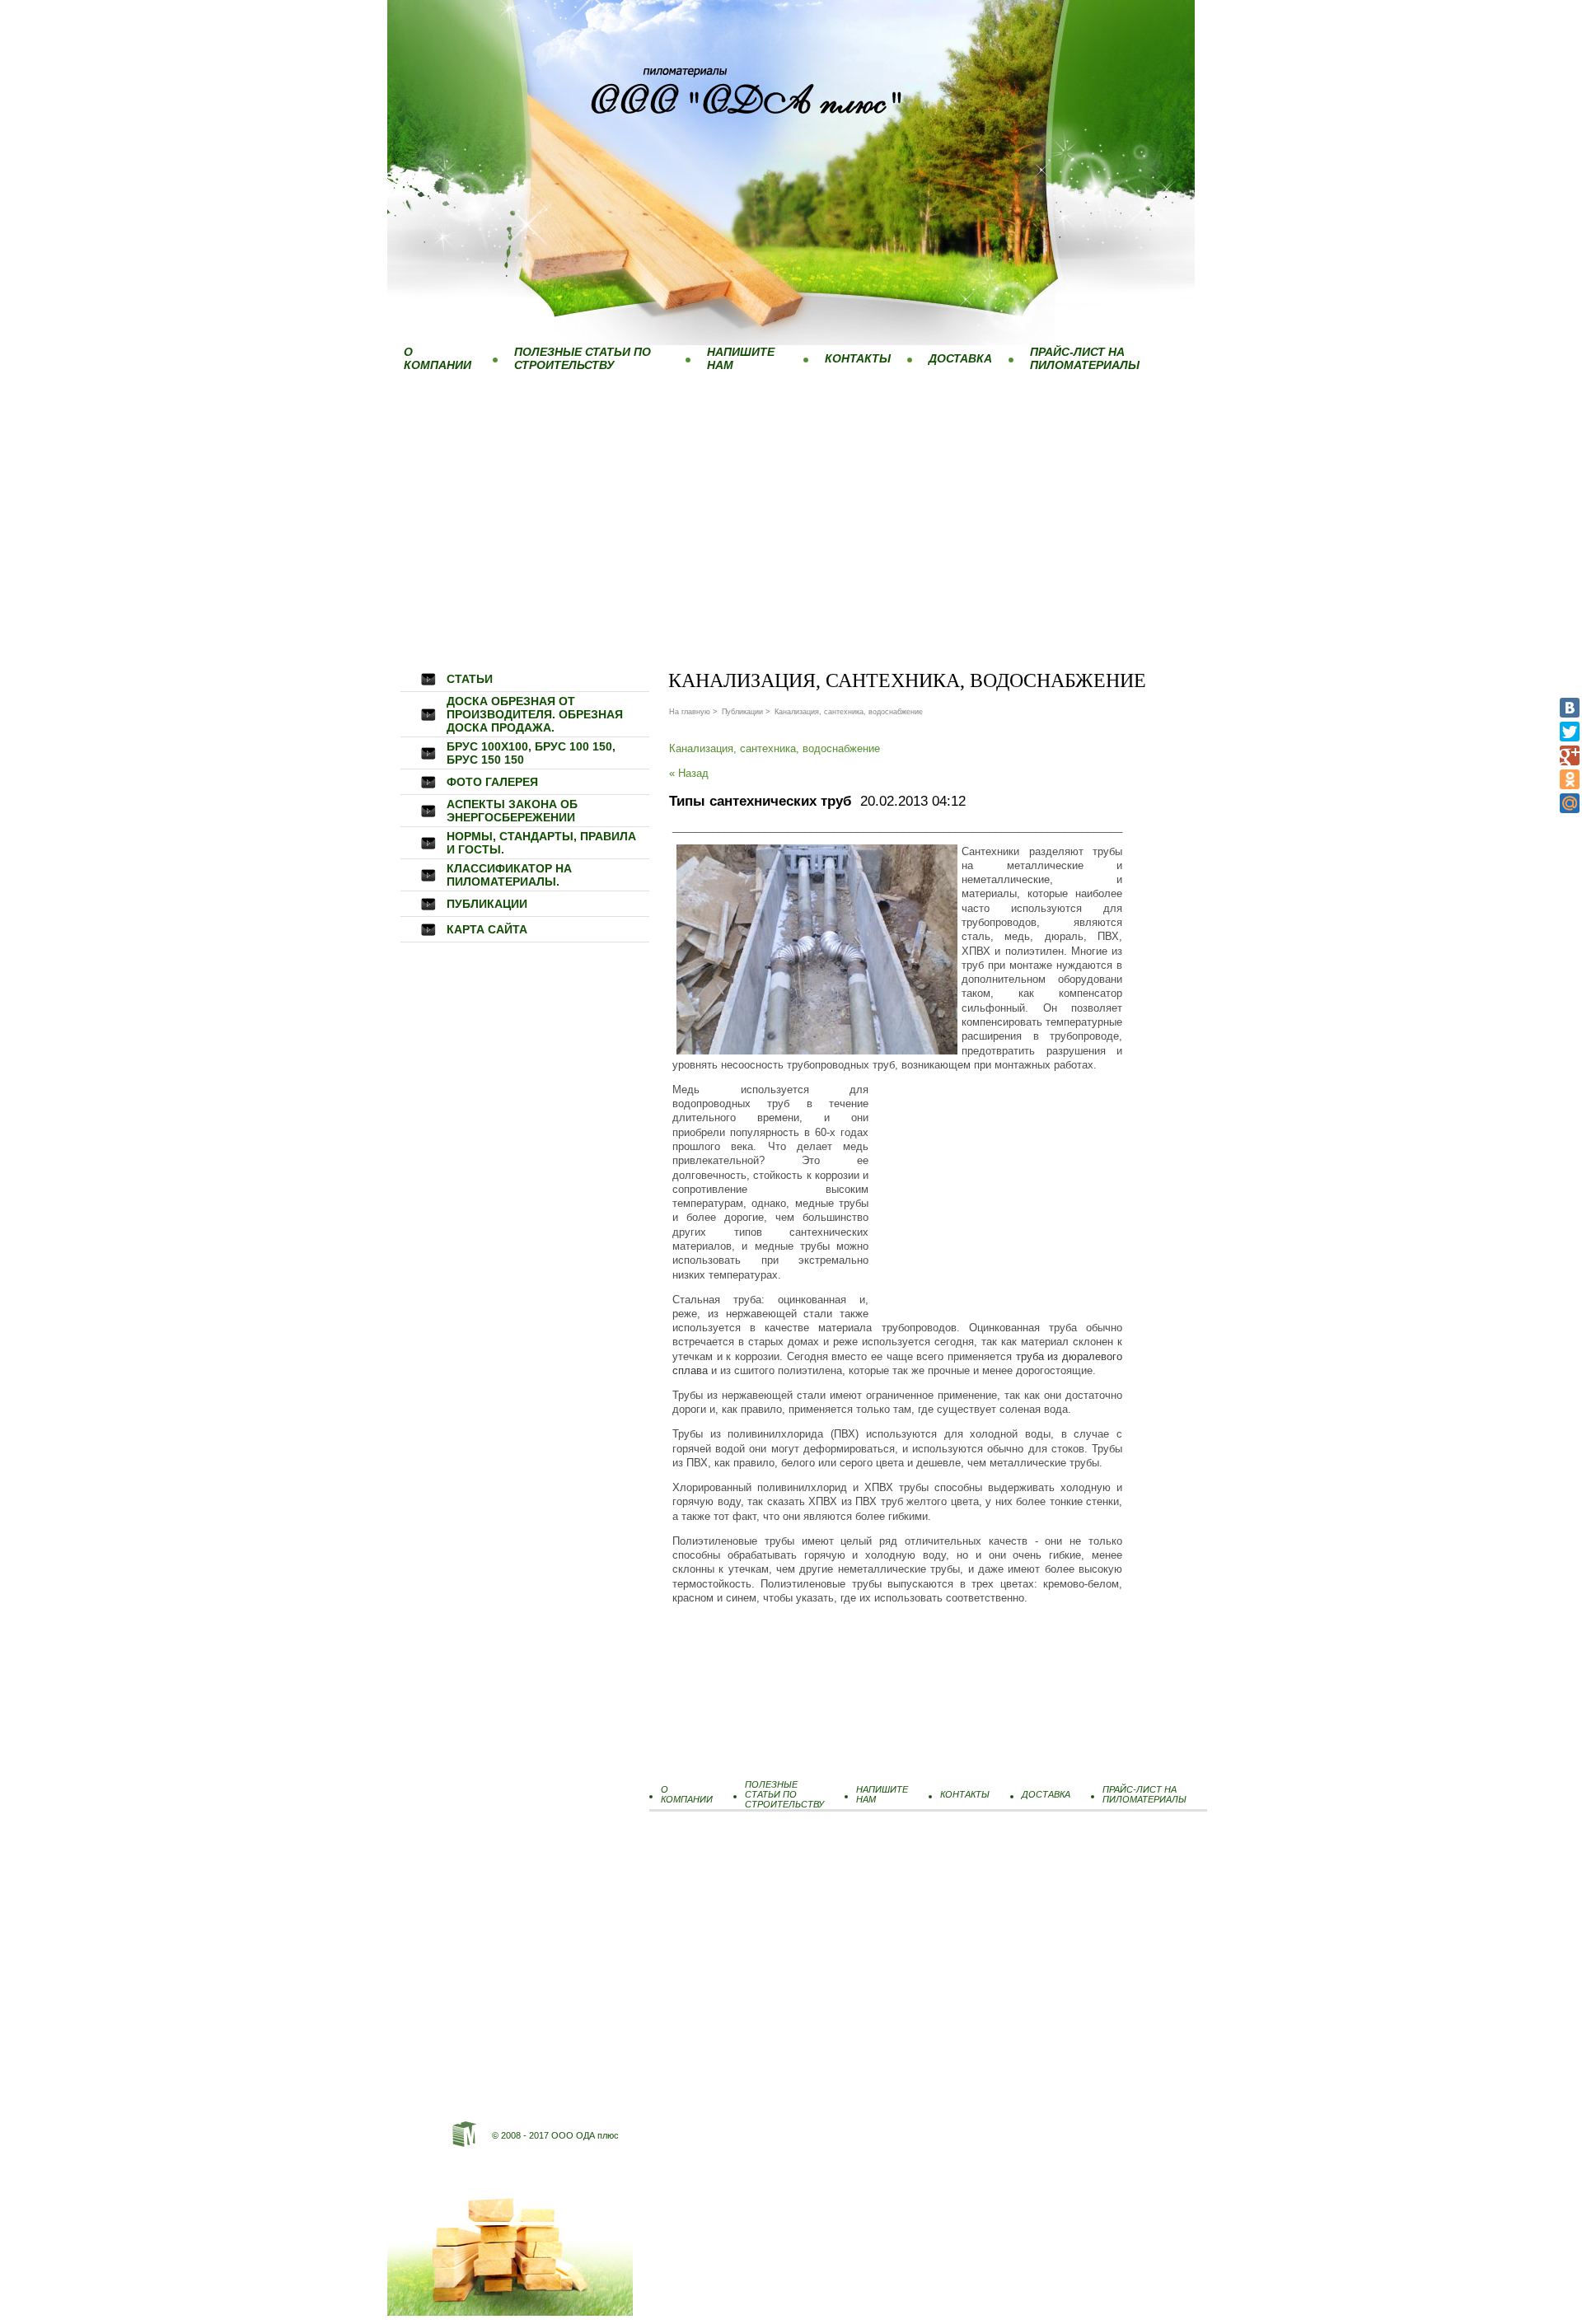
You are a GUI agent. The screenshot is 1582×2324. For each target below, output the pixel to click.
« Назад (689, 773)
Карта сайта (487, 929)
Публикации (487, 904)
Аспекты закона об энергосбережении (512, 811)
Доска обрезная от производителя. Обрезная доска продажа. (535, 714)
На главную (690, 712)
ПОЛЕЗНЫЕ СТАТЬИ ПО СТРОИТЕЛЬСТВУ (583, 358)
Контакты (858, 358)
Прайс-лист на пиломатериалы (1085, 358)
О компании (438, 358)
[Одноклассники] (1570, 779)
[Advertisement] (791, 502)
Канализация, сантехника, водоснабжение (775, 748)
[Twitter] (1570, 732)
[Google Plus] (1570, 755)
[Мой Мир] (1570, 803)
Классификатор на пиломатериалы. (509, 875)
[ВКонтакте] (1570, 708)
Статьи (470, 679)
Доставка (960, 358)
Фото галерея (492, 782)
